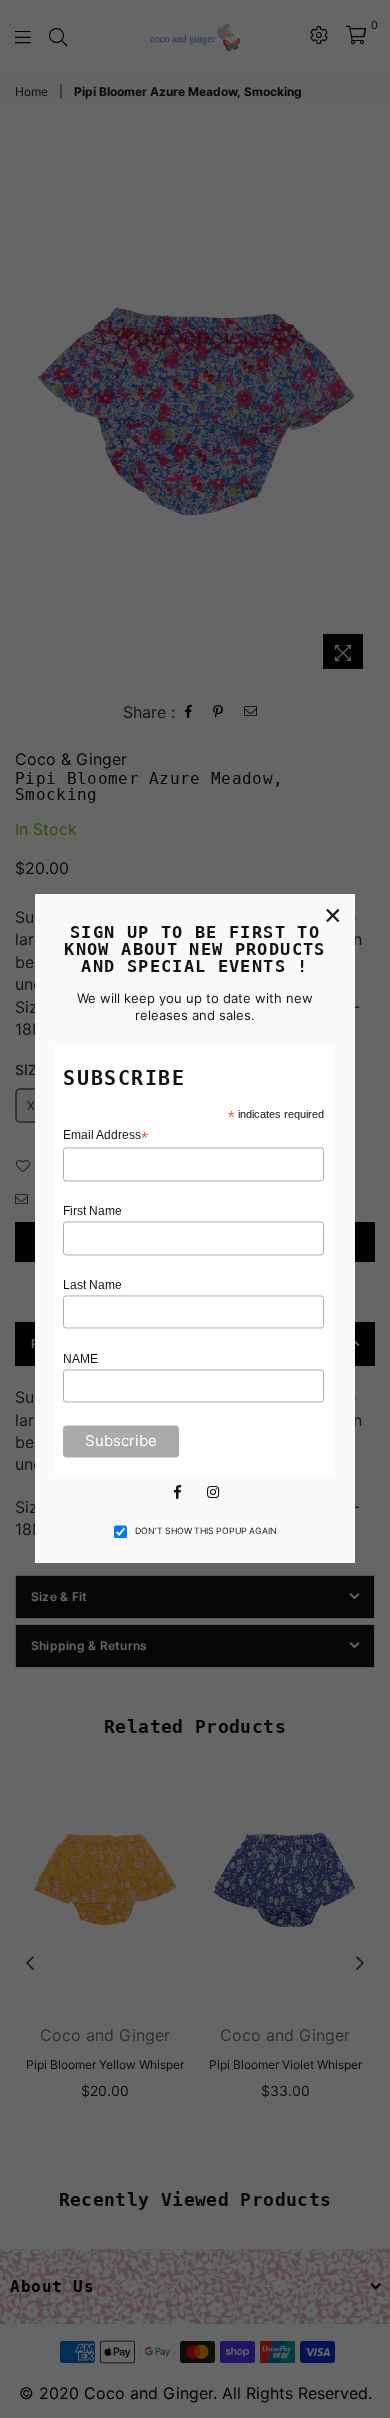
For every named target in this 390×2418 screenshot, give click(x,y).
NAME (80, 1359)
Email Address (105, 1136)
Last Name (92, 1285)
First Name (92, 1212)
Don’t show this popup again (206, 1532)
